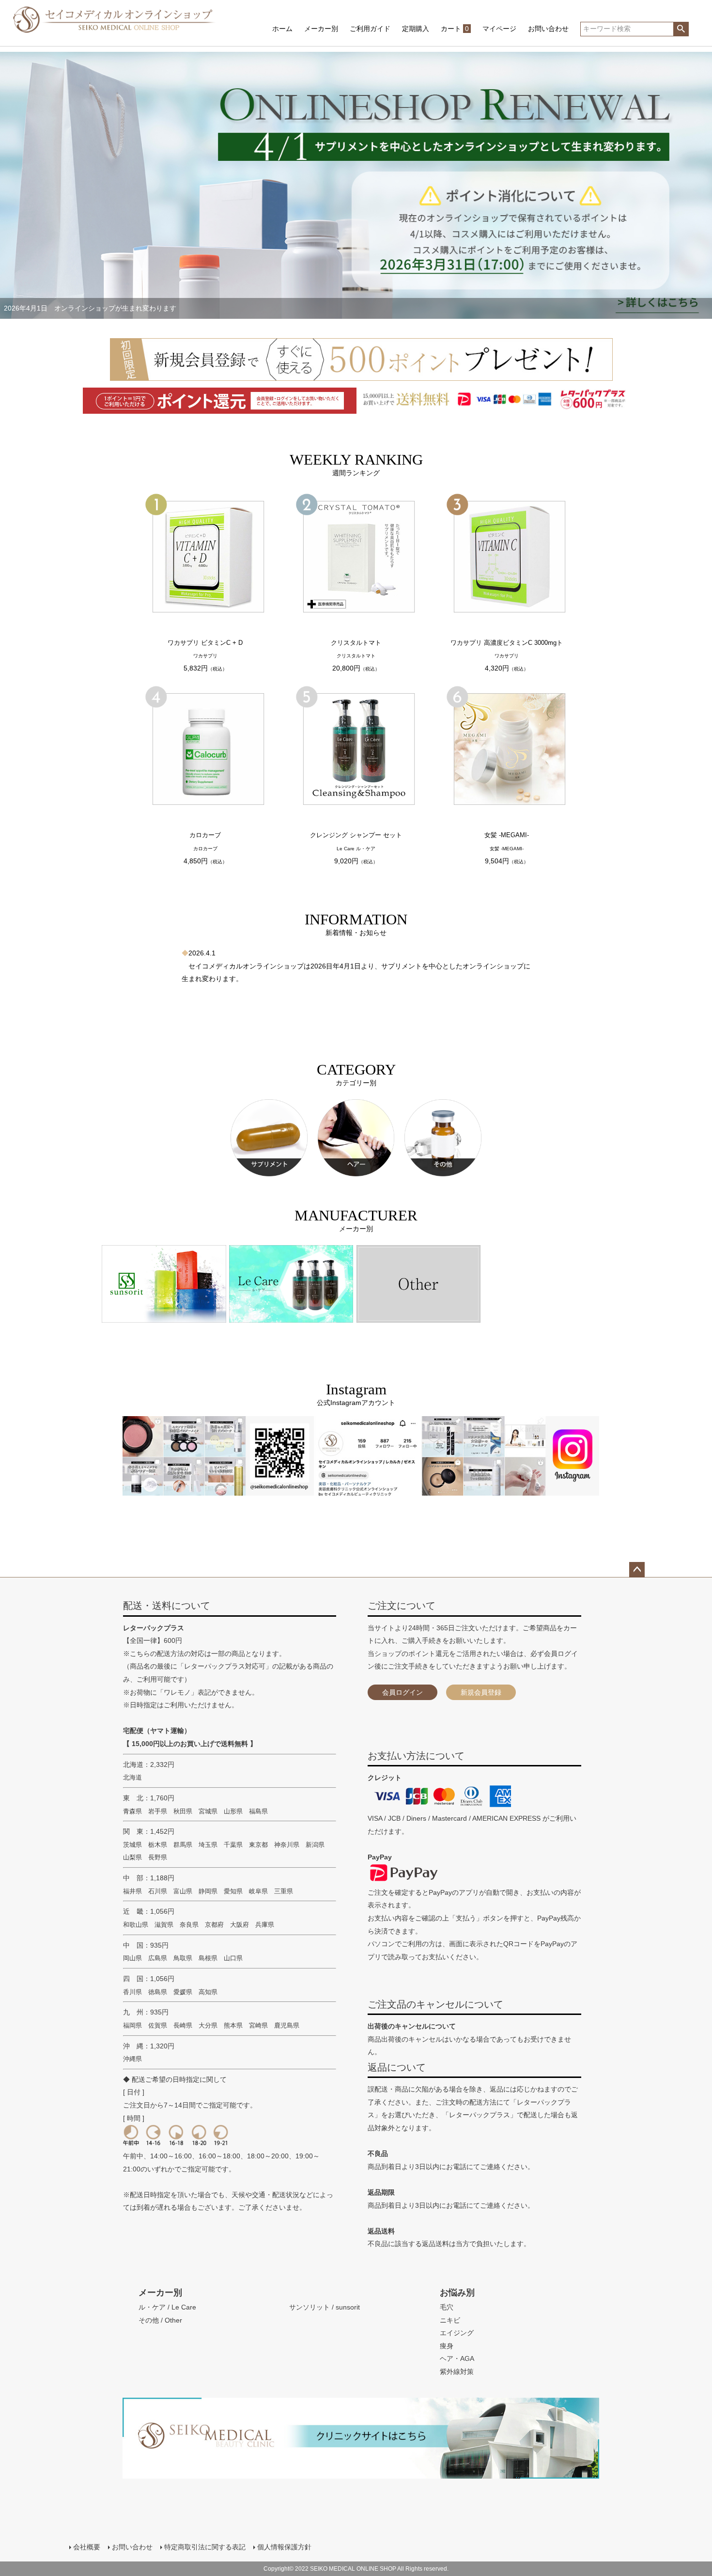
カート (455, 29)
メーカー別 (321, 29)
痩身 (447, 2346)
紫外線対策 (457, 2372)
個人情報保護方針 (284, 2547)
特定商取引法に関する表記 (205, 2547)
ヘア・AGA (457, 2358)
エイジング (457, 2333)
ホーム (282, 29)
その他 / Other (160, 2320)
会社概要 (87, 2547)
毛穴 (447, 2307)
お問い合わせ (548, 29)
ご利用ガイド (370, 29)
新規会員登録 (481, 1692)
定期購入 (416, 29)
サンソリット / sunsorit (325, 2307)
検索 (681, 29)
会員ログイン (402, 1692)
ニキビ (450, 2320)
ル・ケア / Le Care (167, 2307)
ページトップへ (637, 1570)
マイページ (499, 29)
